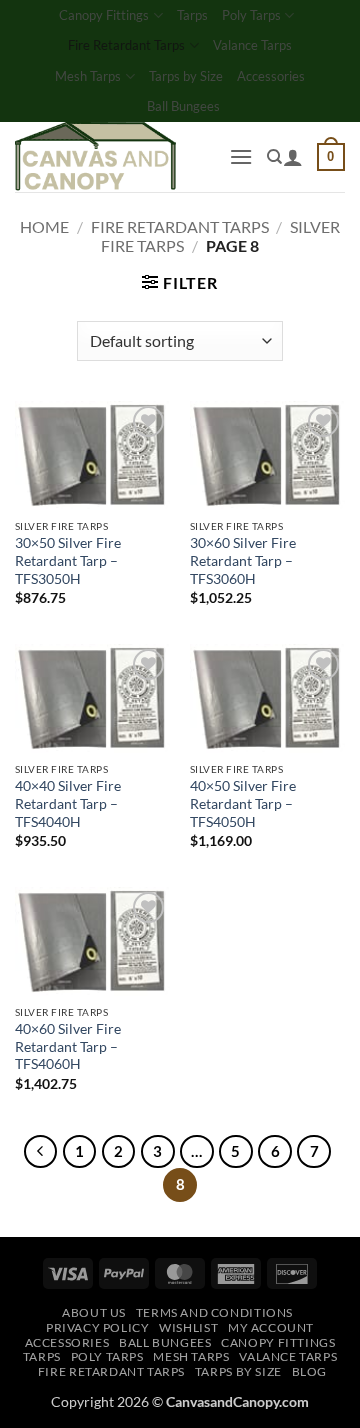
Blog (309, 1371)
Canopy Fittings (104, 15)
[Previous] (41, 1152)
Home (44, 226)
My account (271, 1327)
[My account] (293, 157)
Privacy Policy (98, 1327)
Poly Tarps (251, 15)
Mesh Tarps (88, 76)
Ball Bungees (183, 106)
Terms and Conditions (214, 1312)
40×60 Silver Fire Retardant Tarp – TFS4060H (68, 1046)
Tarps (192, 15)
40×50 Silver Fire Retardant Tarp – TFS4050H (243, 803)
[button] (241, 156)
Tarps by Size (186, 76)
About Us (94, 1312)
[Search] (274, 157)
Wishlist (188, 1327)
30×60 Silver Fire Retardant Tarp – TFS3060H (243, 560)
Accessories (271, 76)
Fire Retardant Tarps (126, 45)
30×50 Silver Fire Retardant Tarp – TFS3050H (68, 560)
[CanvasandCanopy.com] (114, 157)
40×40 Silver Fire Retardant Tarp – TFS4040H (68, 803)
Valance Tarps (252, 45)
